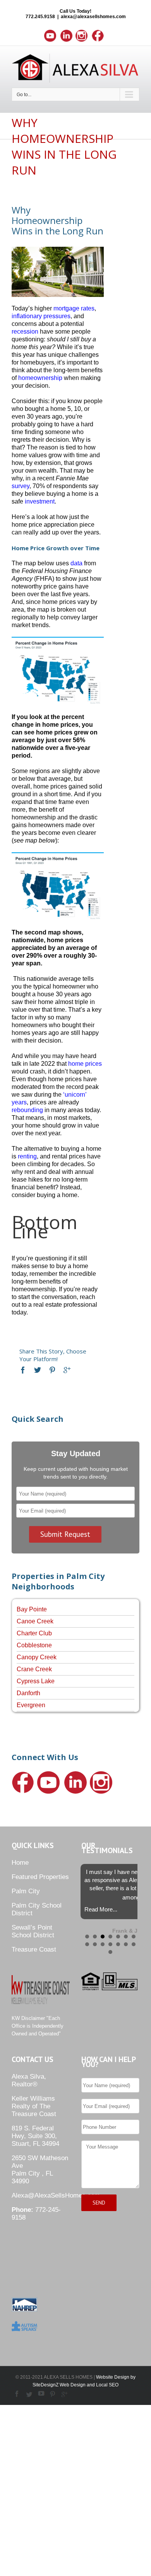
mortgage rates (74, 308)
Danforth (28, 1693)
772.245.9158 (40, 17)
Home (20, 1863)
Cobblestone (34, 1645)
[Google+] (67, 1370)
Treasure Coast (34, 1949)
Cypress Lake (36, 1681)
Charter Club (34, 1633)
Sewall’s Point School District (33, 1931)
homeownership (40, 378)
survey (21, 486)
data (76, 563)
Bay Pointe (32, 1609)
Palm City (26, 1891)
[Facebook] (23, 1370)
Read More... (101, 1909)
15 (110, 1952)
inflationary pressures (41, 316)
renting (27, 1156)
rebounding (27, 1110)
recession (25, 332)
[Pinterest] (52, 1370)
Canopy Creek (37, 1657)
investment (40, 501)
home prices (85, 1064)
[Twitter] (38, 1370)
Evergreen (31, 1705)
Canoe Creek (35, 1621)
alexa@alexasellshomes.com (93, 17)
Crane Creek (34, 1669)
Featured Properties (40, 1877)
